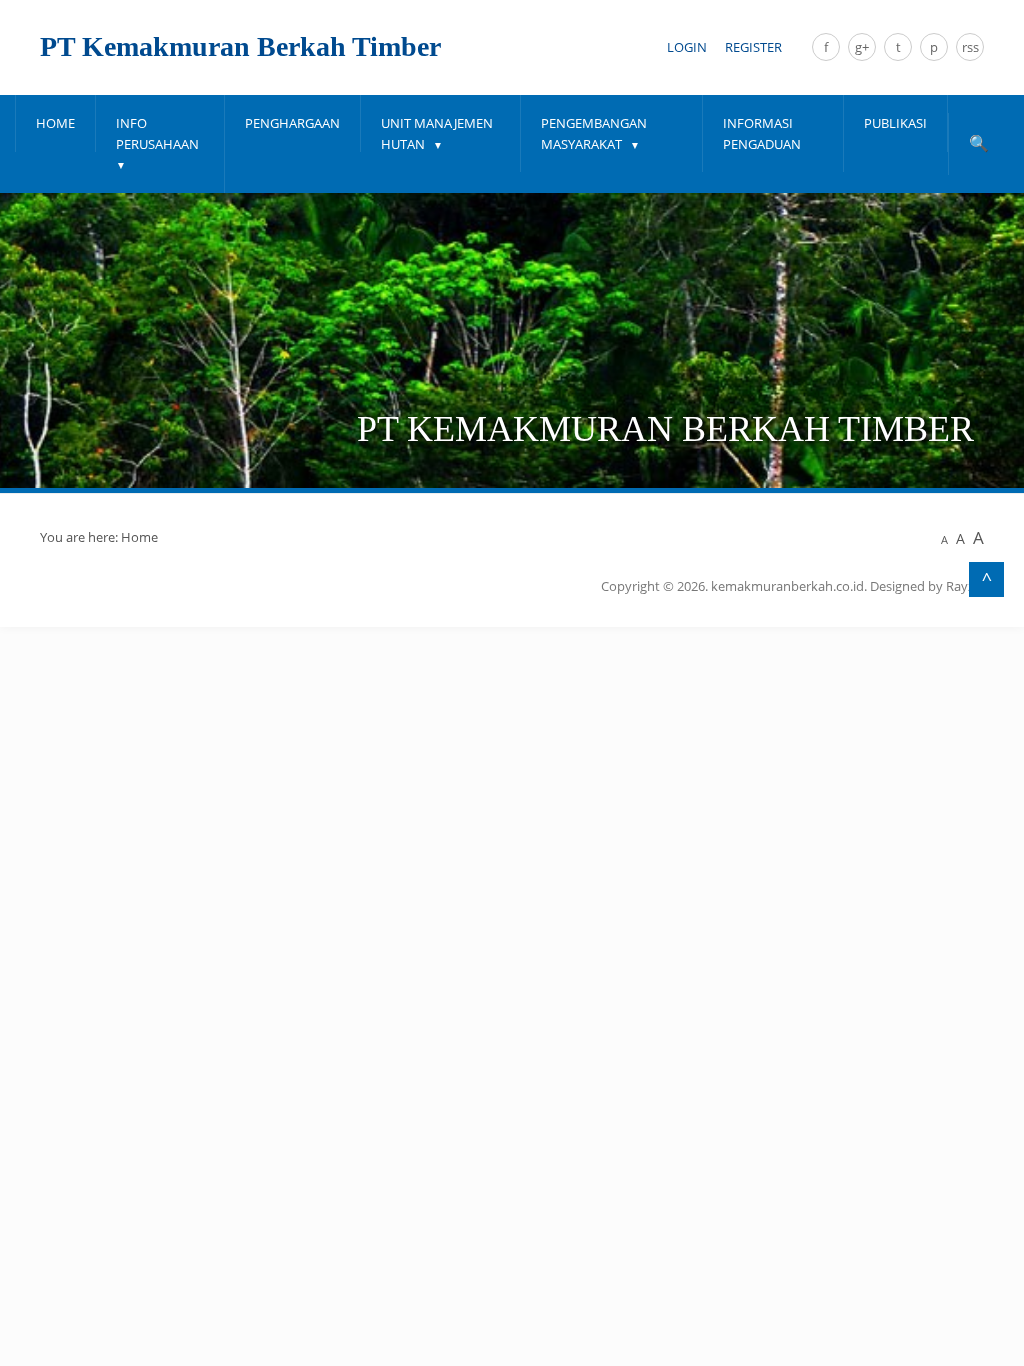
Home (55, 123)
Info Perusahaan (157, 133)
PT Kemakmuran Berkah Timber (240, 46)
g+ (862, 47)
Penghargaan (292, 123)
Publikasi (895, 123)
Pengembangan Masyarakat (594, 133)
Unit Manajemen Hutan (437, 133)
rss (970, 47)
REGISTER (753, 47)
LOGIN (687, 47)
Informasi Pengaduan (762, 133)
